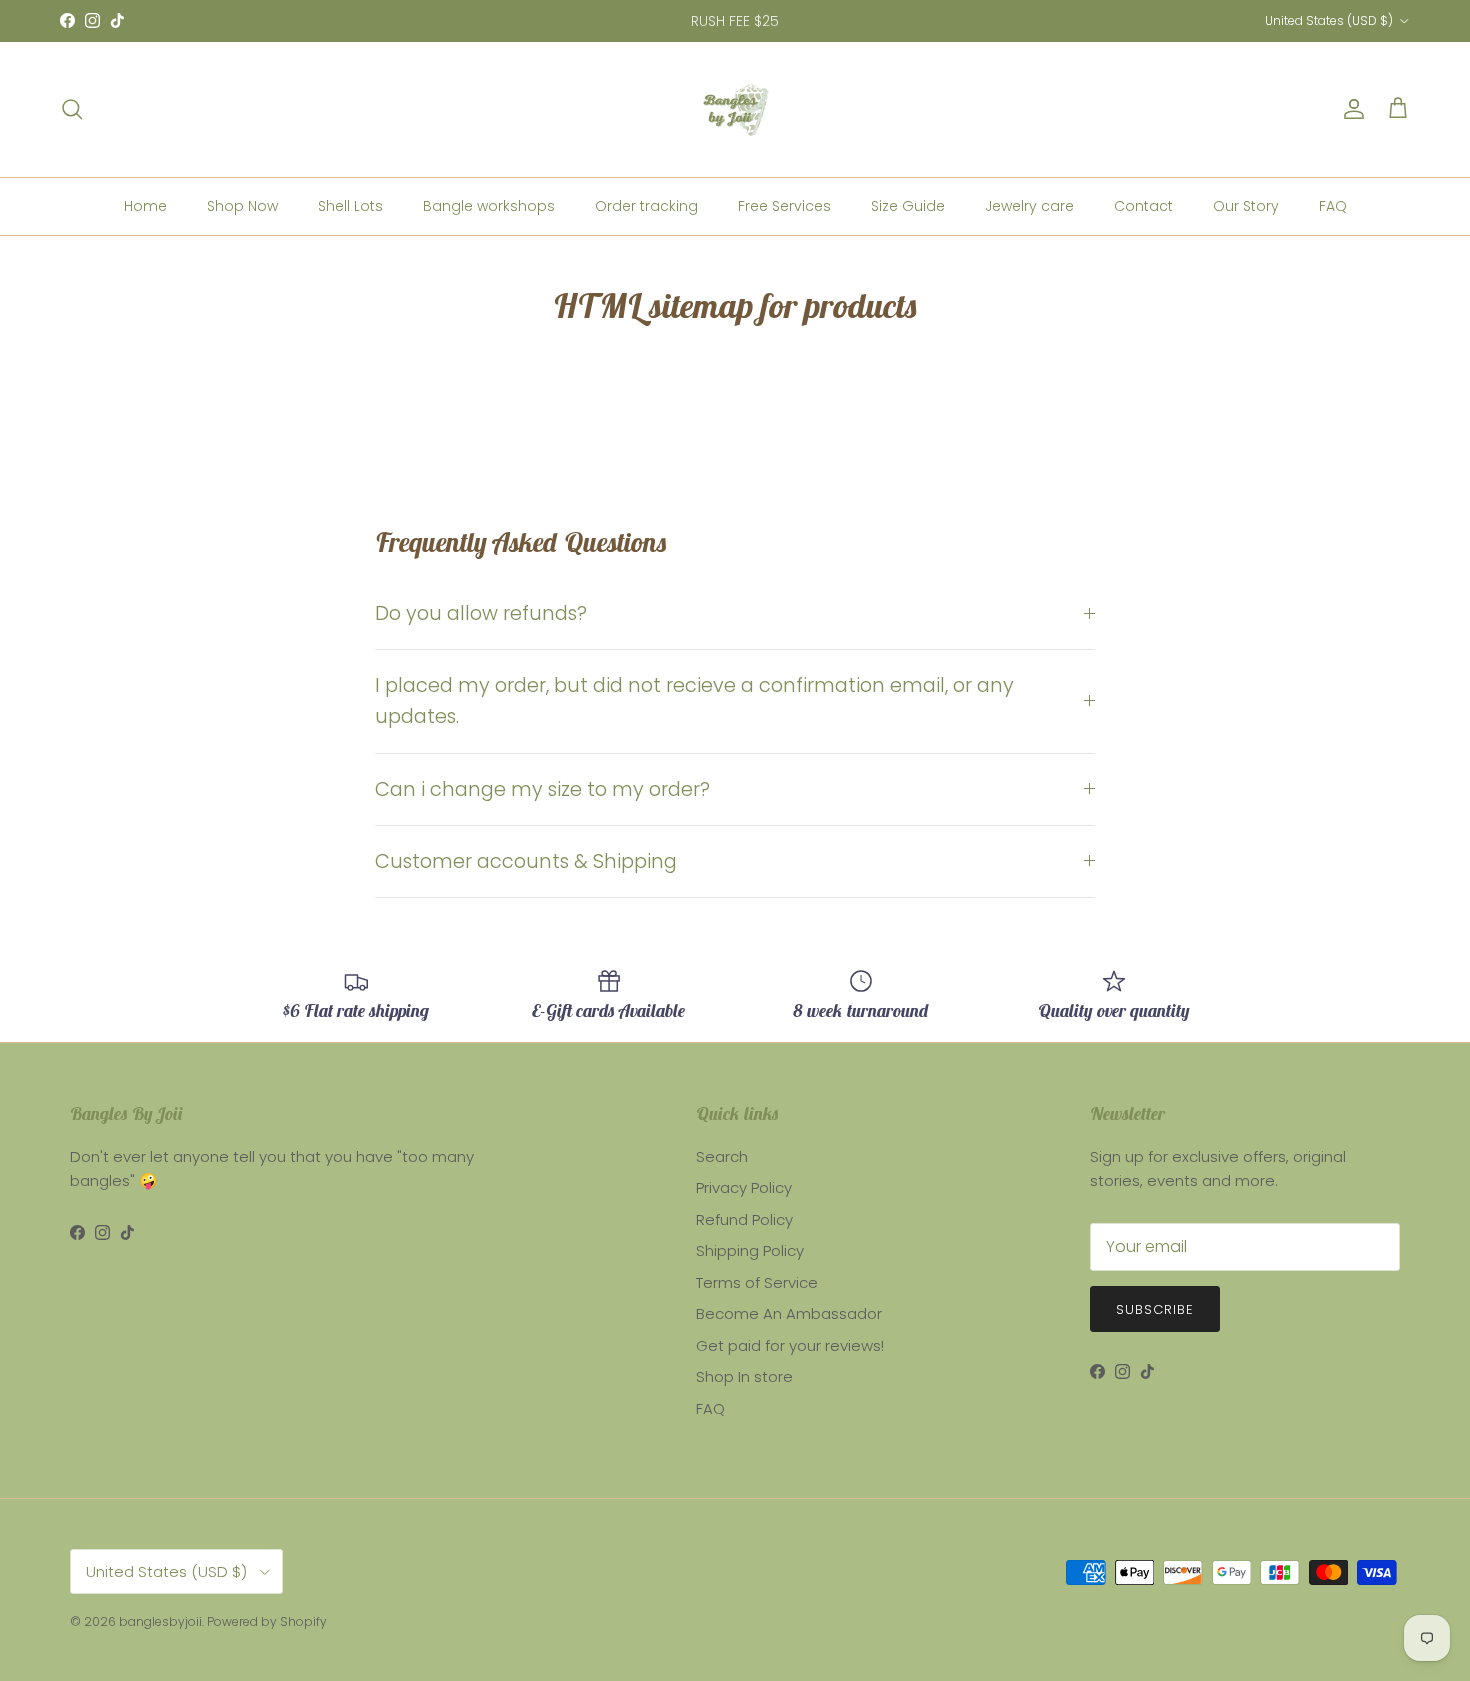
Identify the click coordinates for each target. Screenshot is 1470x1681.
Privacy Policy (744, 1187)
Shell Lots (350, 206)
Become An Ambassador (789, 1313)
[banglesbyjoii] (735, 109)
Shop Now (242, 206)
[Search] (72, 109)
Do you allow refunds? (481, 613)
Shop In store (744, 1376)
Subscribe (1155, 1309)
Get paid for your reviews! (790, 1345)
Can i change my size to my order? (542, 789)
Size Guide (908, 206)
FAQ (1333, 206)
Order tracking (646, 206)
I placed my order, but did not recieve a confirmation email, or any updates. (694, 701)
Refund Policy (744, 1219)
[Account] (1350, 109)
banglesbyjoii (160, 1621)
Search (722, 1156)
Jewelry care (1029, 206)
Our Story (1246, 206)
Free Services (784, 206)
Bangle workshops (489, 206)
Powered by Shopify (267, 1621)
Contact (1143, 206)
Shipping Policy (750, 1250)
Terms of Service (757, 1282)
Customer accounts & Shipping (526, 861)
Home (145, 206)
